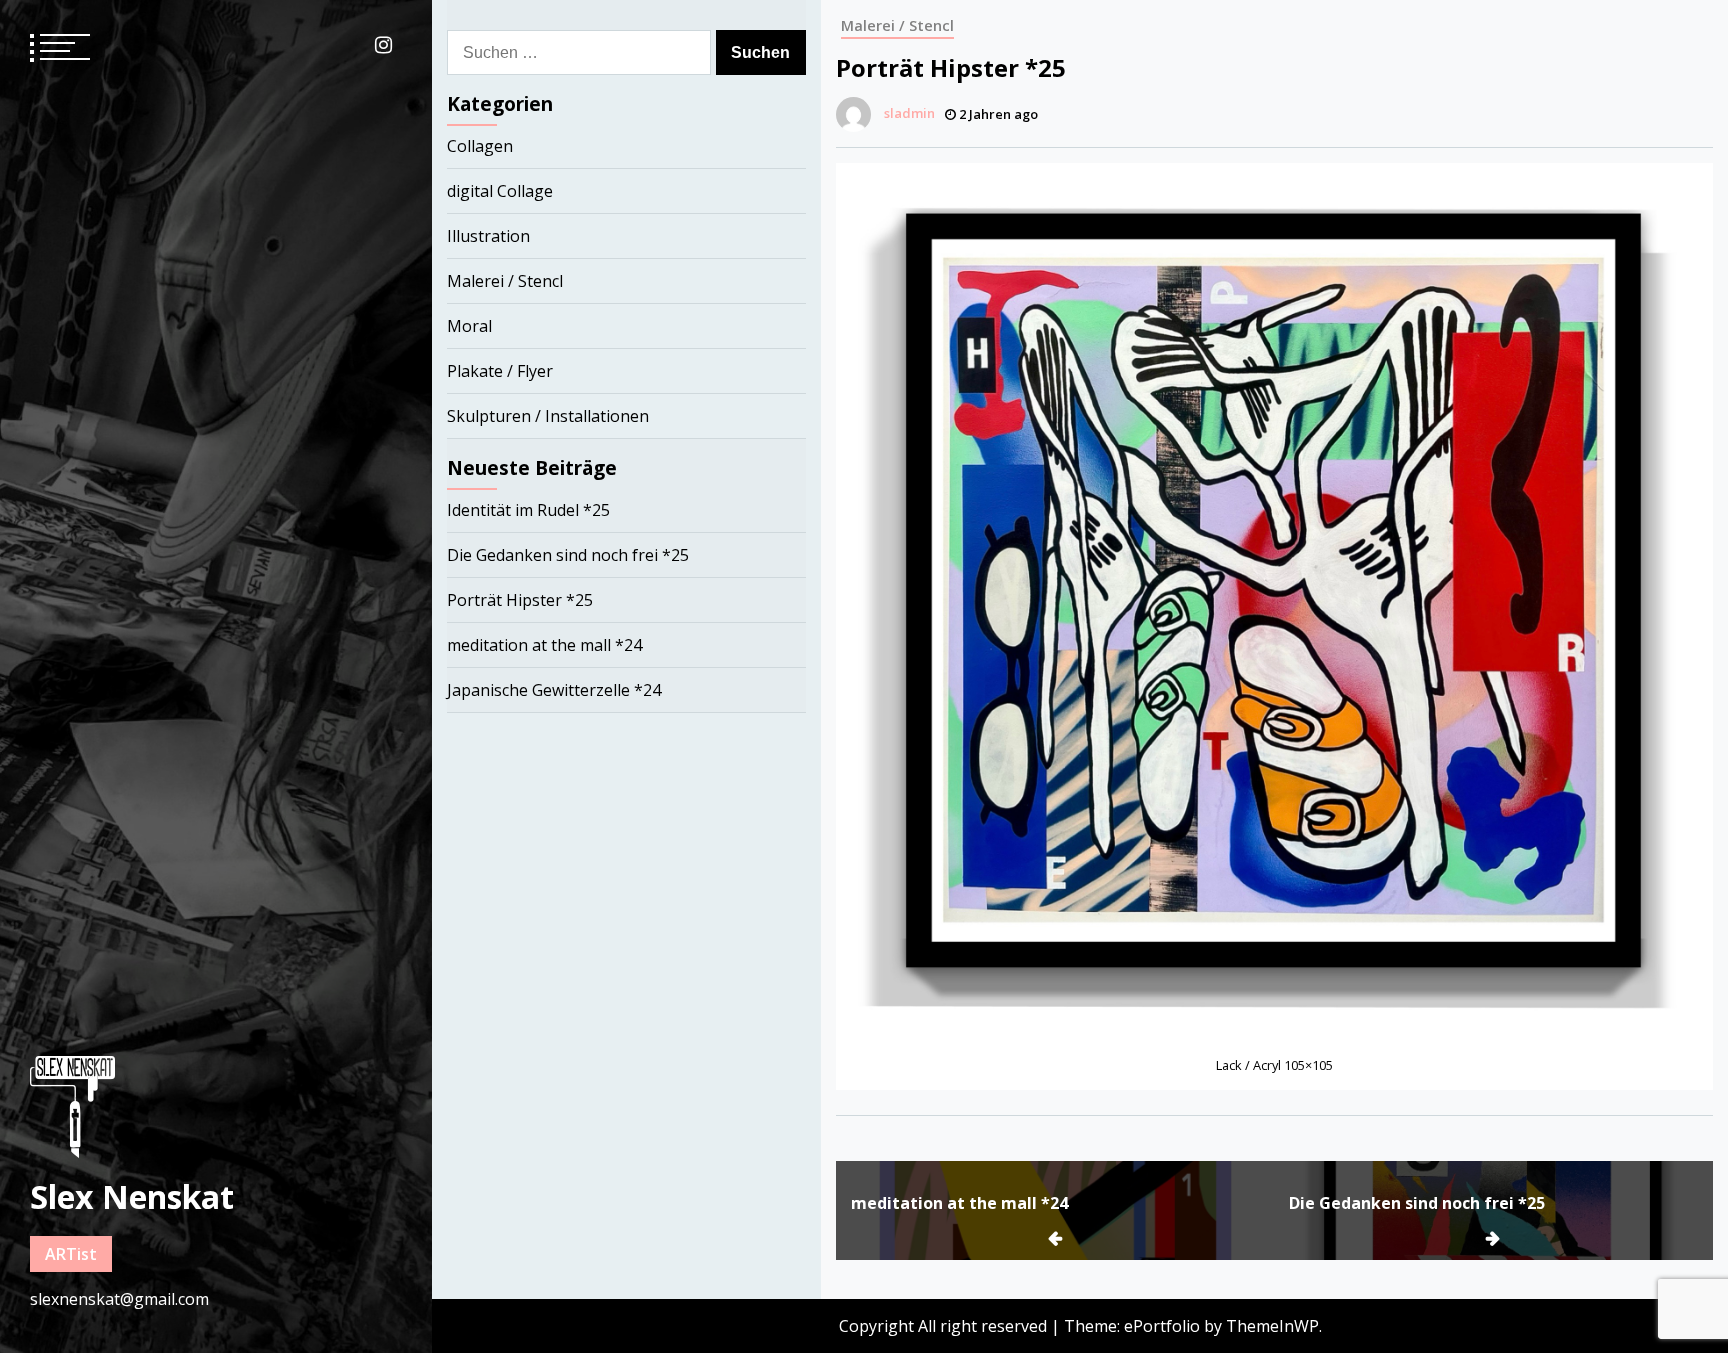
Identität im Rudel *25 (528, 510)
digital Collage (500, 191)
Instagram (383, 45)
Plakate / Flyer (500, 371)
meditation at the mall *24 (959, 1203)
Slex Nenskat (132, 1196)
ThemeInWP (1272, 1326)
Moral (469, 326)
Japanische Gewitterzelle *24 (554, 690)
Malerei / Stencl (897, 25)
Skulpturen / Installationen (548, 416)
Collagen (480, 146)
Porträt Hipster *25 (520, 600)
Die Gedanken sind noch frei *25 (1417, 1203)
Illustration (488, 236)
